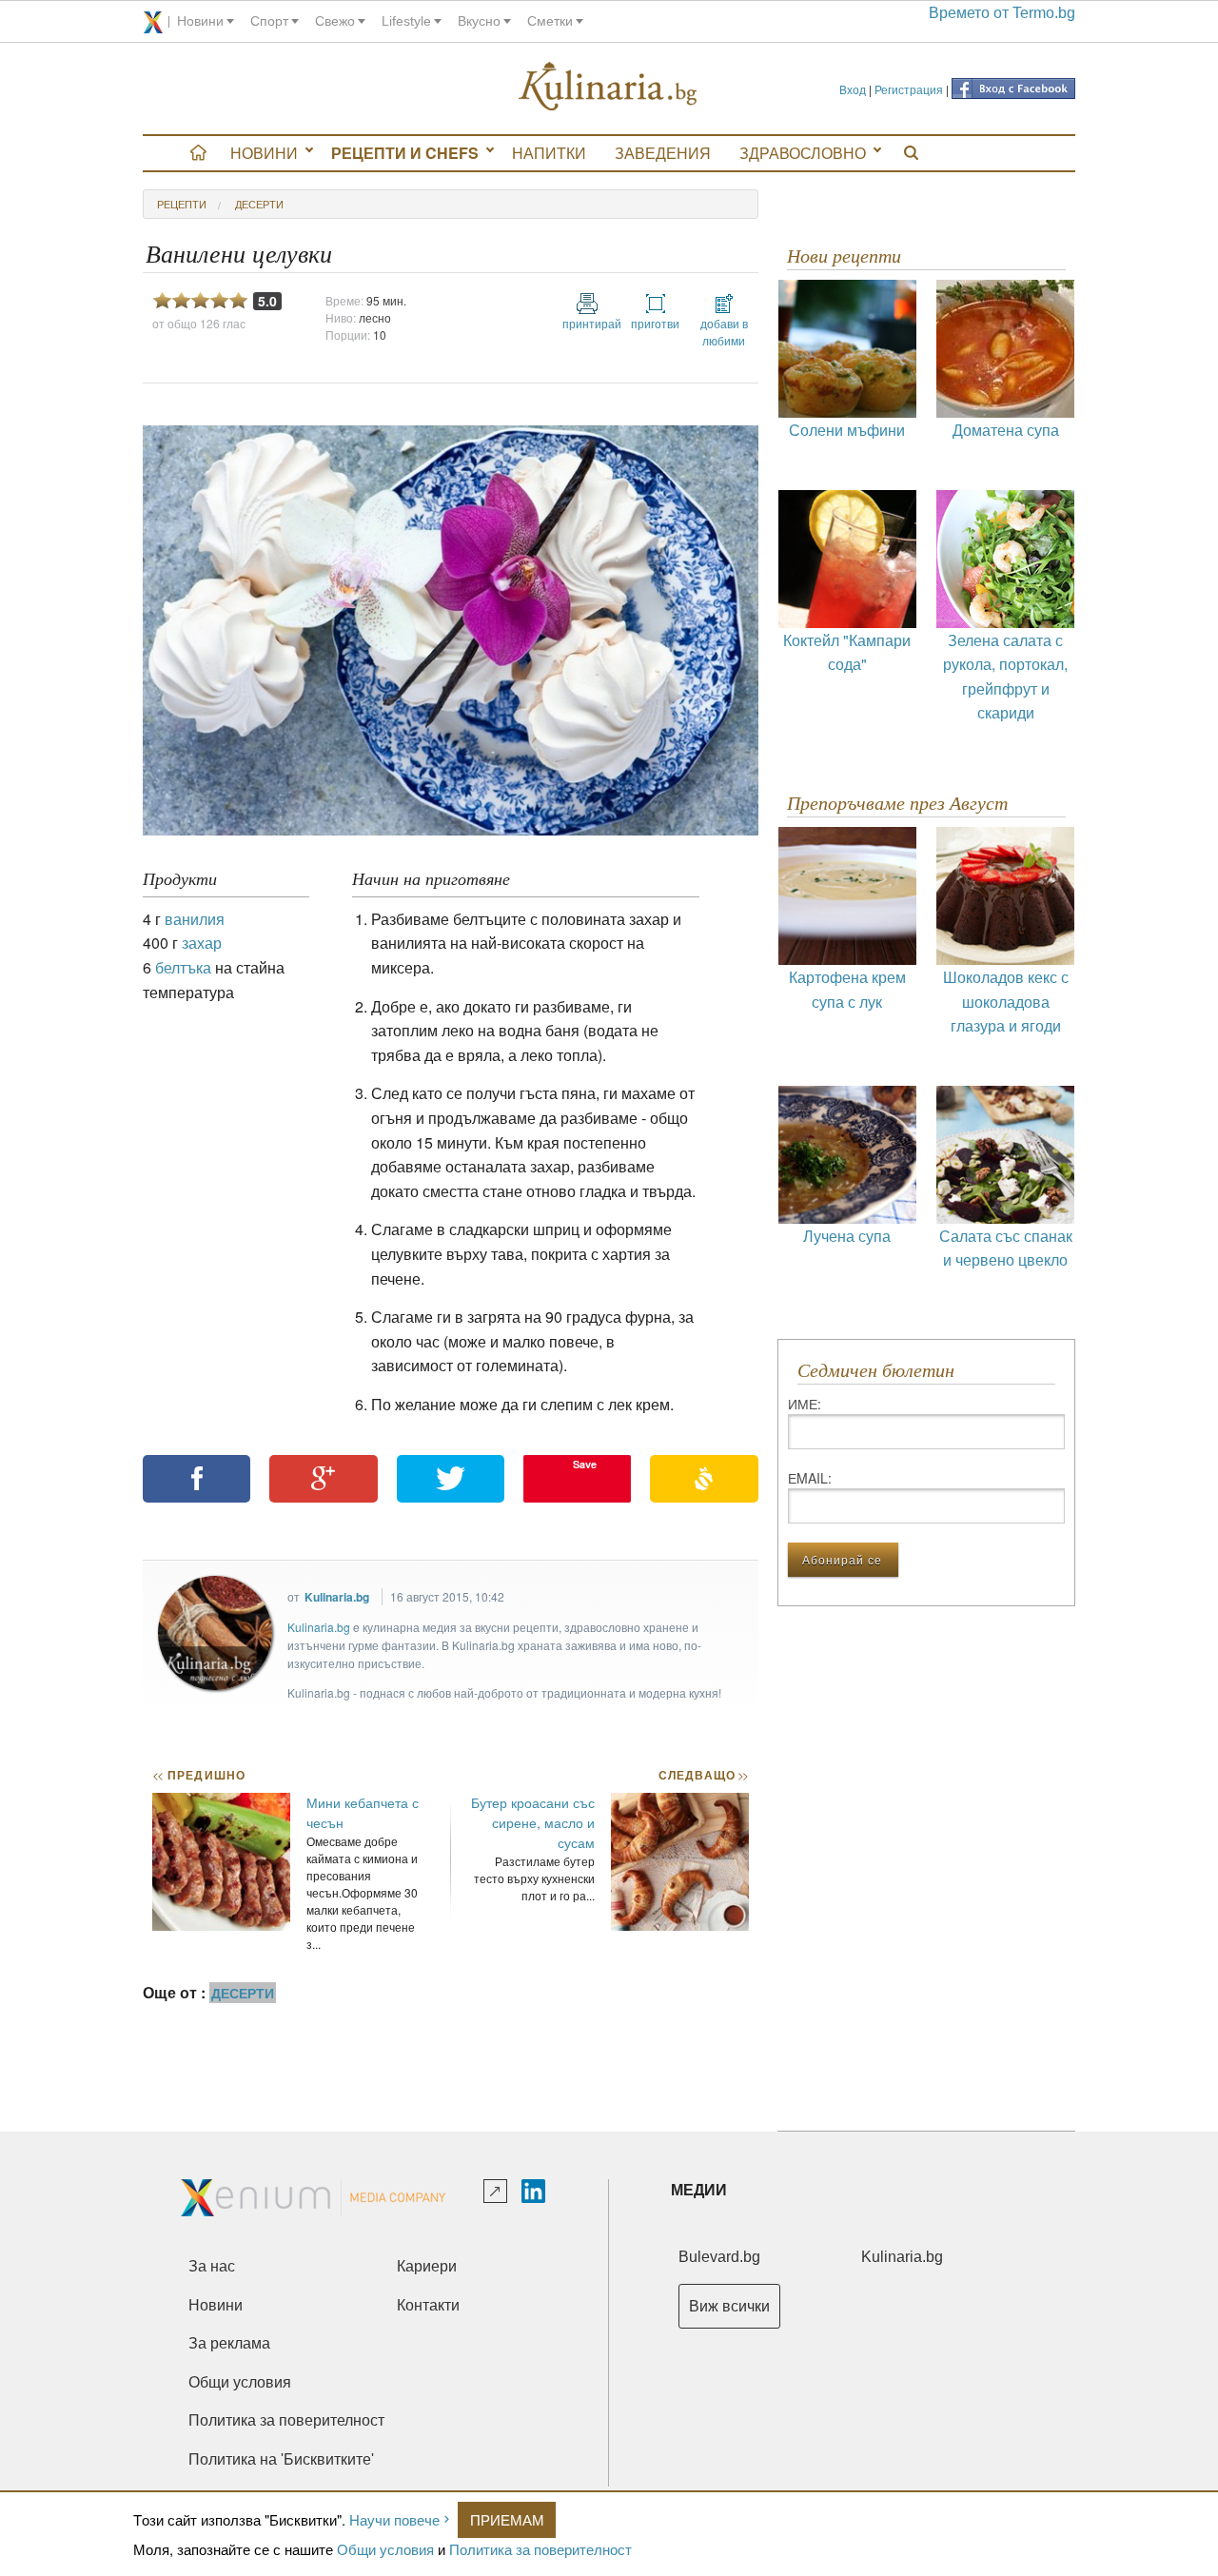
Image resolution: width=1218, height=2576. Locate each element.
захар (202, 943)
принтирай (587, 323)
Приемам (507, 2519)
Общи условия (385, 2549)
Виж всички (729, 2306)
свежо (335, 21)
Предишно (199, 1775)
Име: (805, 1404)
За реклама (229, 2343)
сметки (550, 21)
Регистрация (909, 89)
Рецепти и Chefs (405, 153)
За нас (212, 2266)
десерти (259, 204)
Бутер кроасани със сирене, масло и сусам (533, 1822)
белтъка (183, 967)
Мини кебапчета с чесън (363, 1812)
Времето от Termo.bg (1002, 13)
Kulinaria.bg (337, 1597)
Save (585, 1464)
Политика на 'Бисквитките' (281, 2459)
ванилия (195, 919)
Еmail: (810, 1478)
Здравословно (803, 153)
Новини (264, 153)
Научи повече (394, 2519)
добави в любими (724, 332)
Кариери (427, 2266)
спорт (269, 21)
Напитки (549, 153)
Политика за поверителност (540, 2549)
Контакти (428, 2305)
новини (200, 21)
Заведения (663, 153)
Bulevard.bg (719, 2257)
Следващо (703, 1775)
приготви (655, 323)
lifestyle (406, 21)
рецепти (182, 204)
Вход (853, 89)
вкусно (479, 21)
